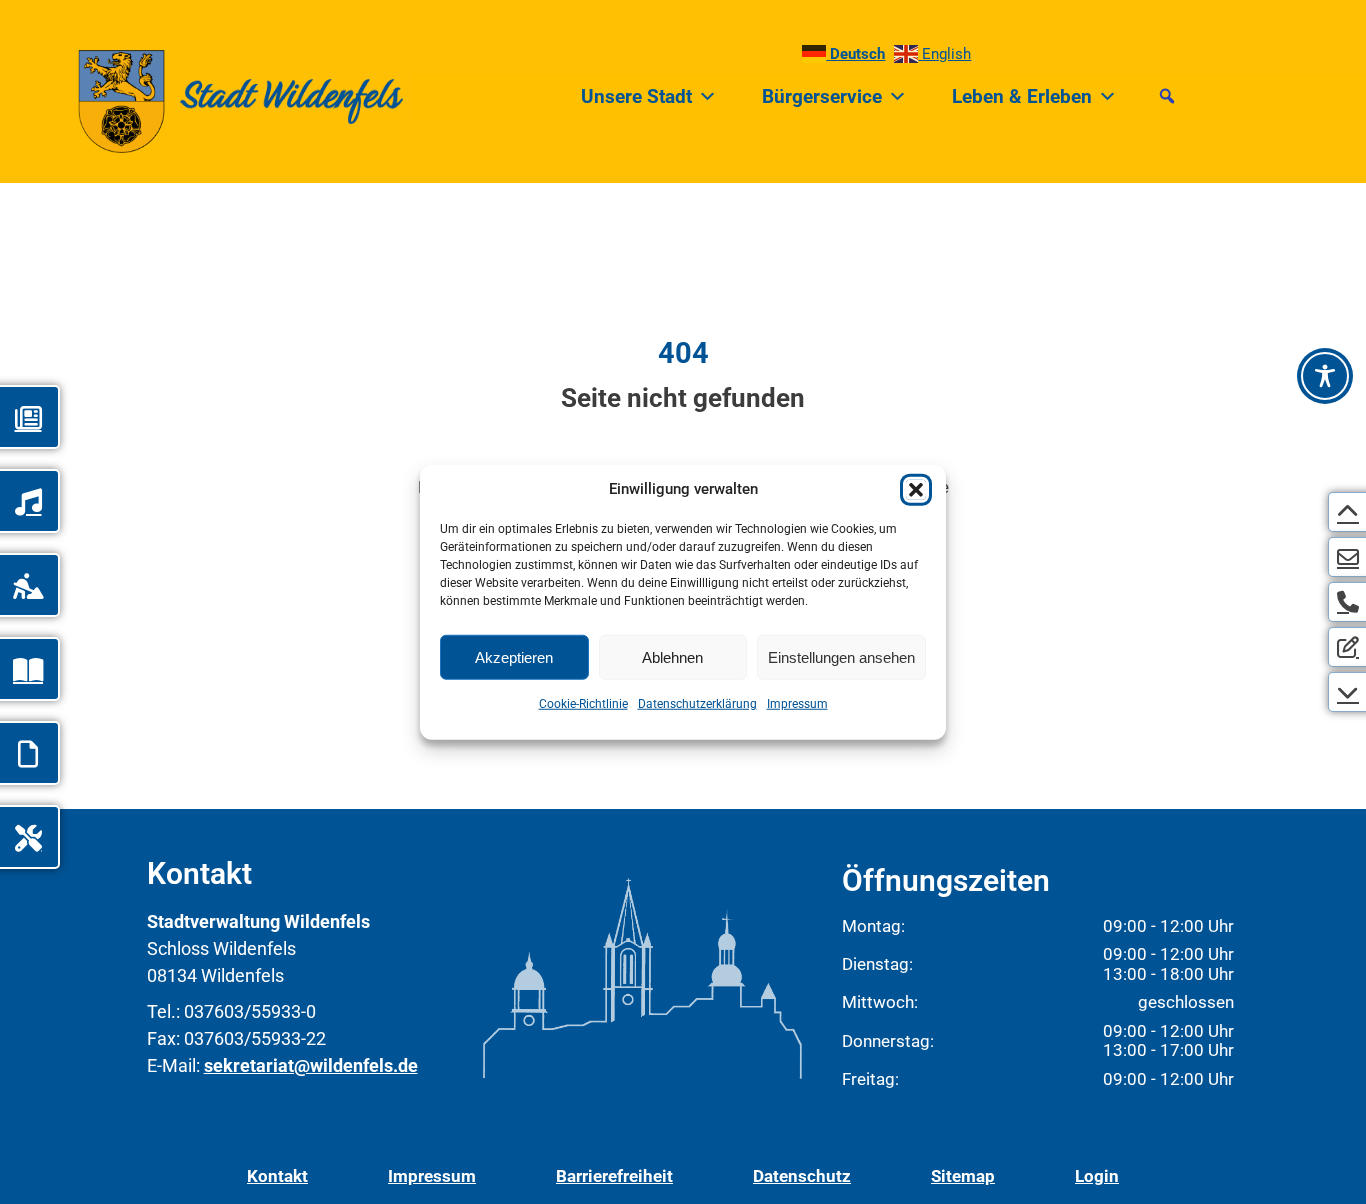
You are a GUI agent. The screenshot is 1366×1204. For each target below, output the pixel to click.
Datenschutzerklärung (697, 704)
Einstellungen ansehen (841, 656)
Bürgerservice (822, 96)
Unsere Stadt (636, 96)
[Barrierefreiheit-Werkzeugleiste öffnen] (1325, 376)
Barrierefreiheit (614, 1176)
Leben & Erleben (1022, 96)
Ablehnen (672, 656)
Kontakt (277, 1176)
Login (1097, 1176)
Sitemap (963, 1176)
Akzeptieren (514, 656)
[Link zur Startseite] (201, 96)
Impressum (797, 704)
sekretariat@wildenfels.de (311, 1065)
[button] (916, 490)
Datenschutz (802, 1176)
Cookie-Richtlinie (583, 704)
